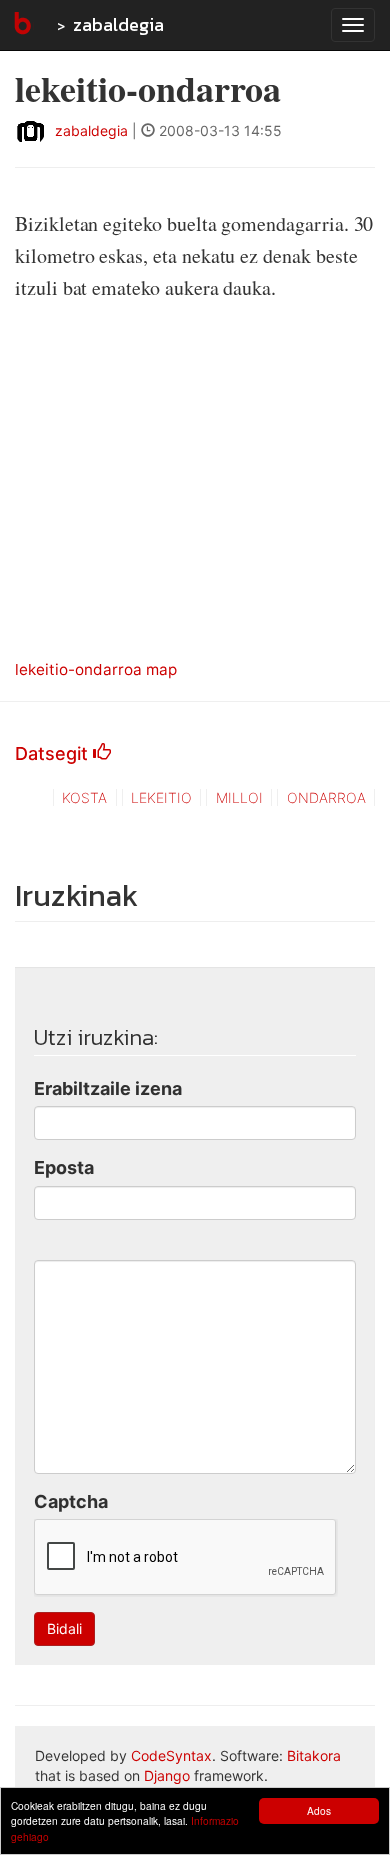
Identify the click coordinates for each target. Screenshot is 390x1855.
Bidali (64, 1628)
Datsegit (54, 753)
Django (167, 1775)
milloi (239, 797)
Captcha (71, 1501)
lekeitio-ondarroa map (96, 669)
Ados (319, 1810)
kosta (84, 797)
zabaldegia (118, 24)
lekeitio (161, 797)
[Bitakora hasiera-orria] (21, 25)
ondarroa (326, 797)
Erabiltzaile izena (108, 1088)
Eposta (64, 1167)
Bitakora (314, 1755)
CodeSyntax (171, 1755)
